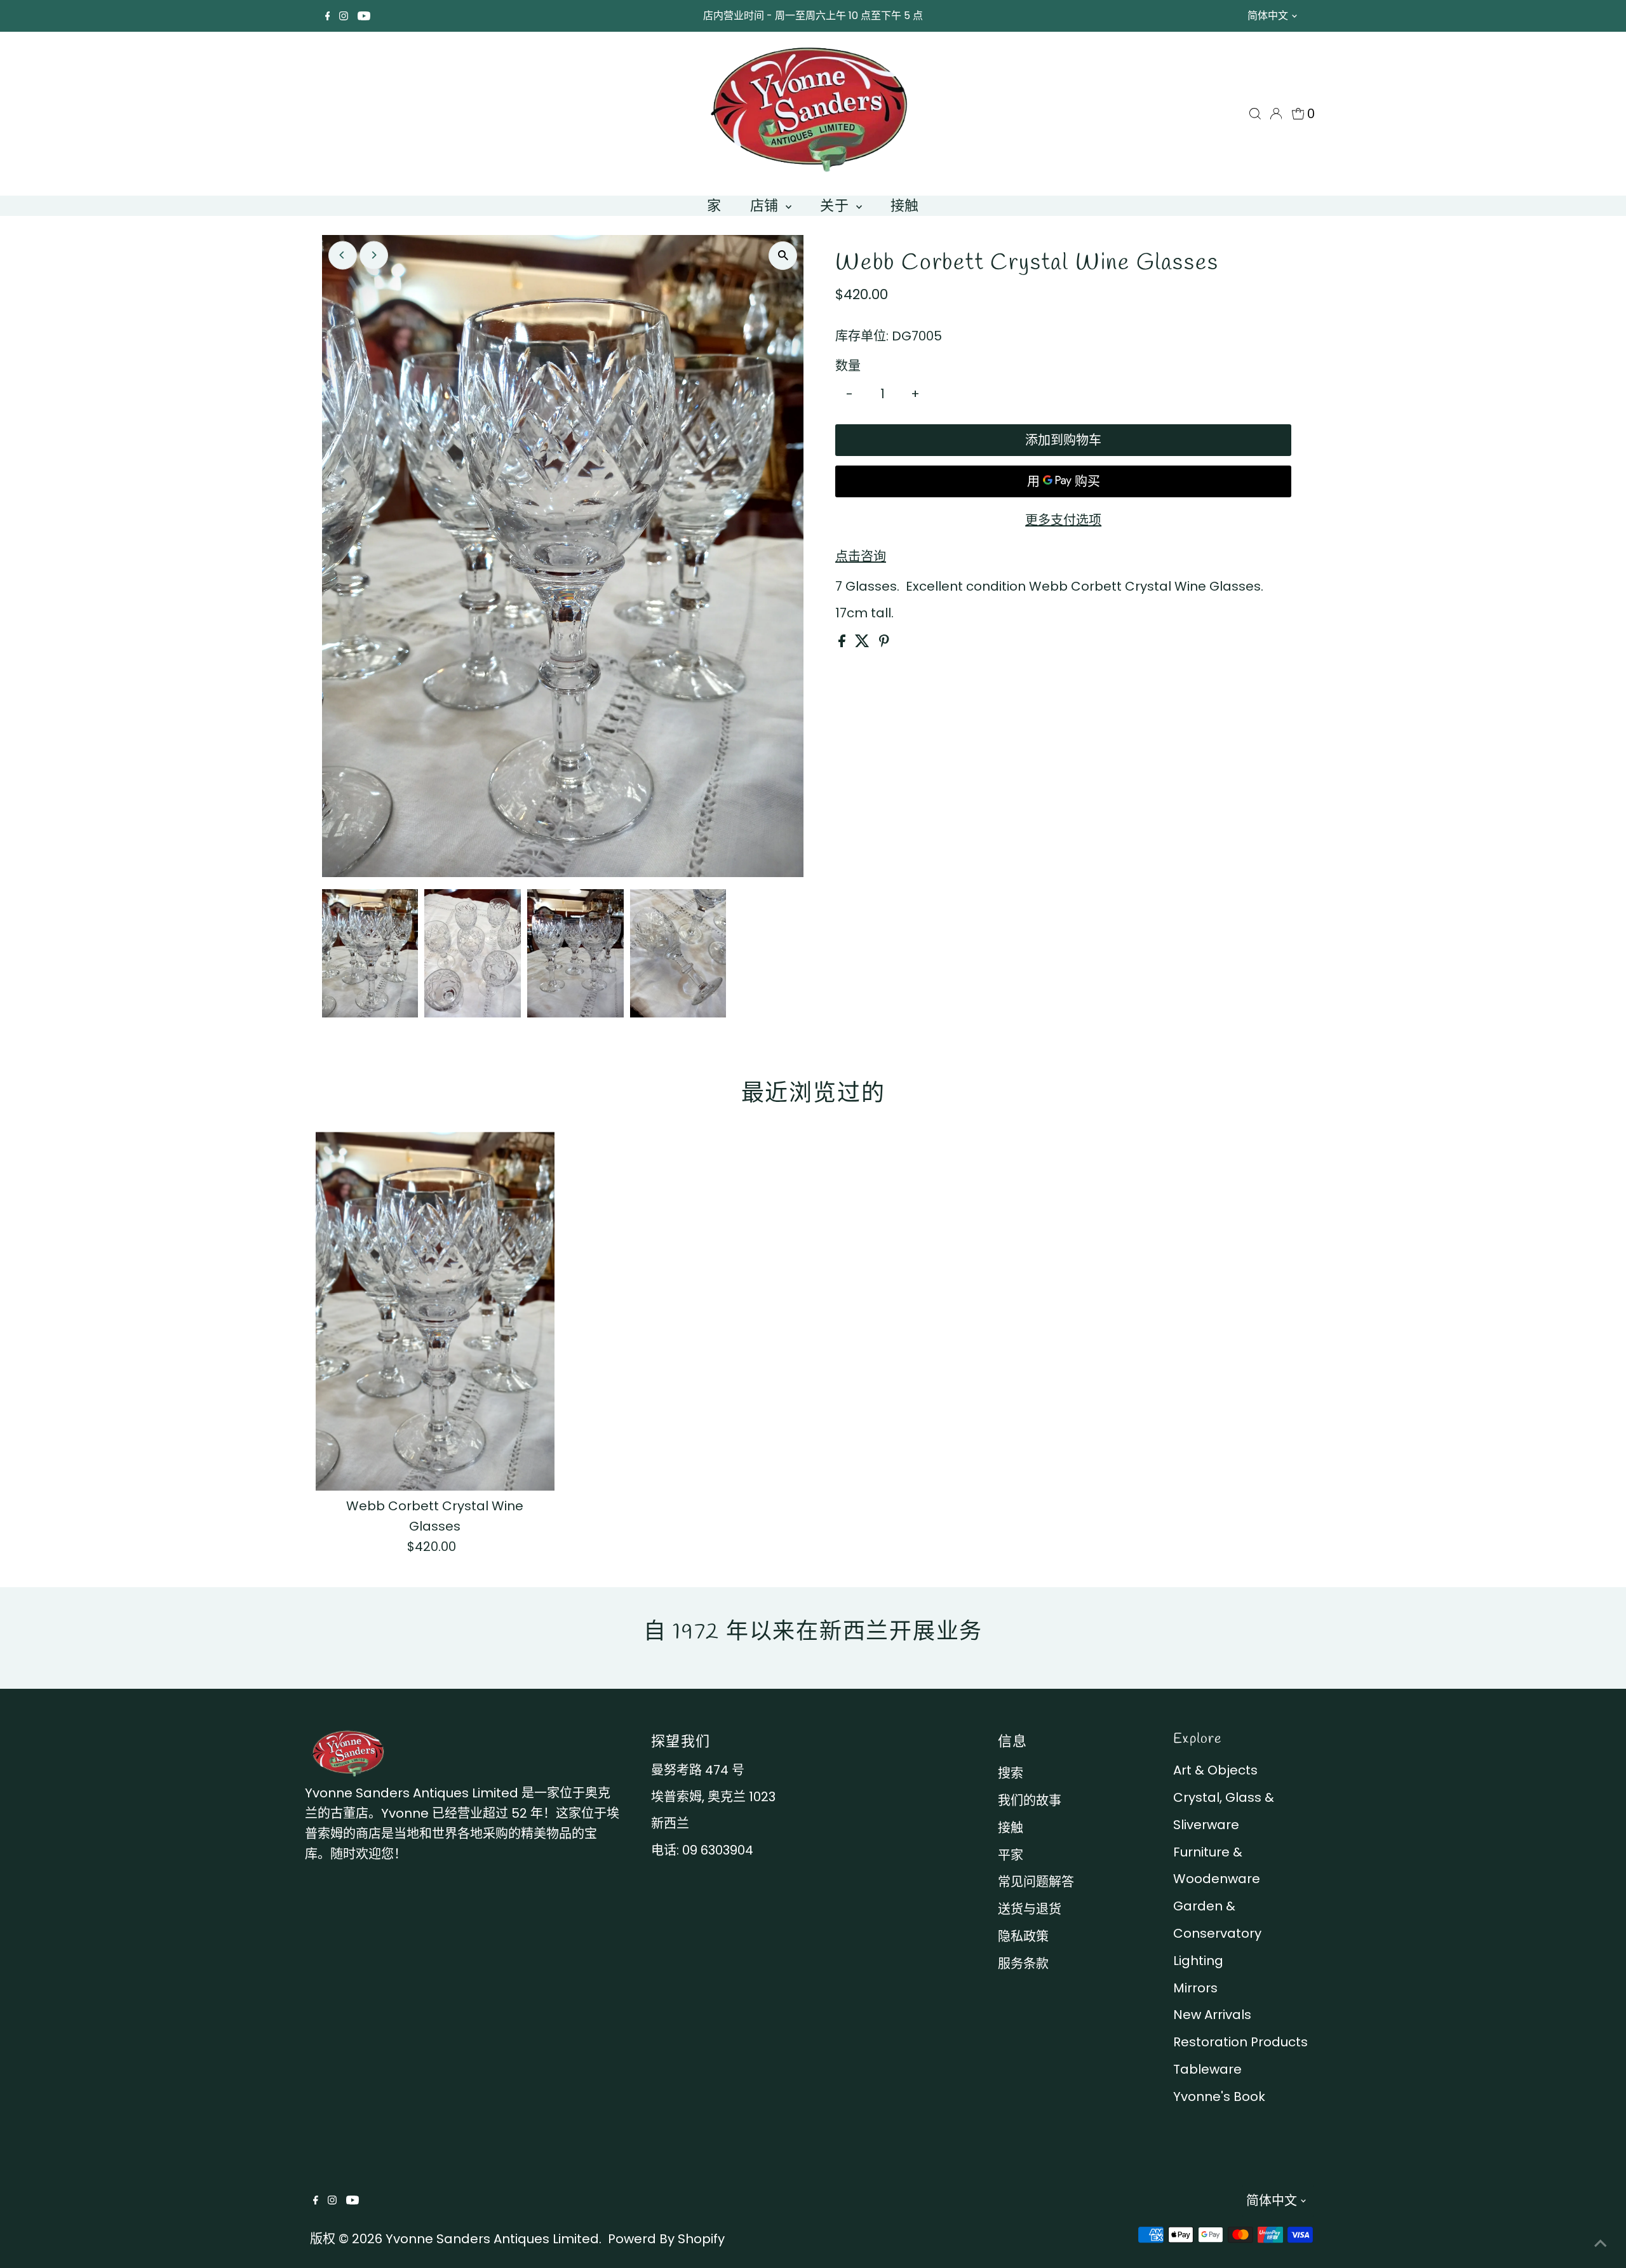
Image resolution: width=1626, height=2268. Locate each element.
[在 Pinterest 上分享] (884, 643)
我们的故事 (1030, 1801)
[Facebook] (328, 16)
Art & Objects (1215, 1770)
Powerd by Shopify (666, 2239)
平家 (1011, 1855)
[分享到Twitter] (864, 643)
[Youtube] (364, 16)
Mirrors (1195, 1988)
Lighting (1198, 1961)
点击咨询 (861, 556)
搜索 (1011, 1773)
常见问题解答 (1036, 1882)
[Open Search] (1255, 114)
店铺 (767, 205)
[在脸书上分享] (843, 643)
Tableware (1207, 2069)
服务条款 (1023, 1964)
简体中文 (1268, 16)
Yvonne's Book (1219, 2097)
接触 (905, 205)
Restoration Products (1240, 2042)
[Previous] (343, 255)
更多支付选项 (1063, 520)
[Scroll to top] (1601, 2243)
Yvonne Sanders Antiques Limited (492, 2239)
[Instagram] (344, 16)
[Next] (374, 255)
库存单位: (862, 336)
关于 (837, 205)
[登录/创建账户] (1276, 114)
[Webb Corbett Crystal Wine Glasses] (435, 1311)
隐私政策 (1023, 1936)
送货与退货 (1030, 1909)
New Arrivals (1212, 2015)
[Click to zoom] (783, 256)
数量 (848, 366)
